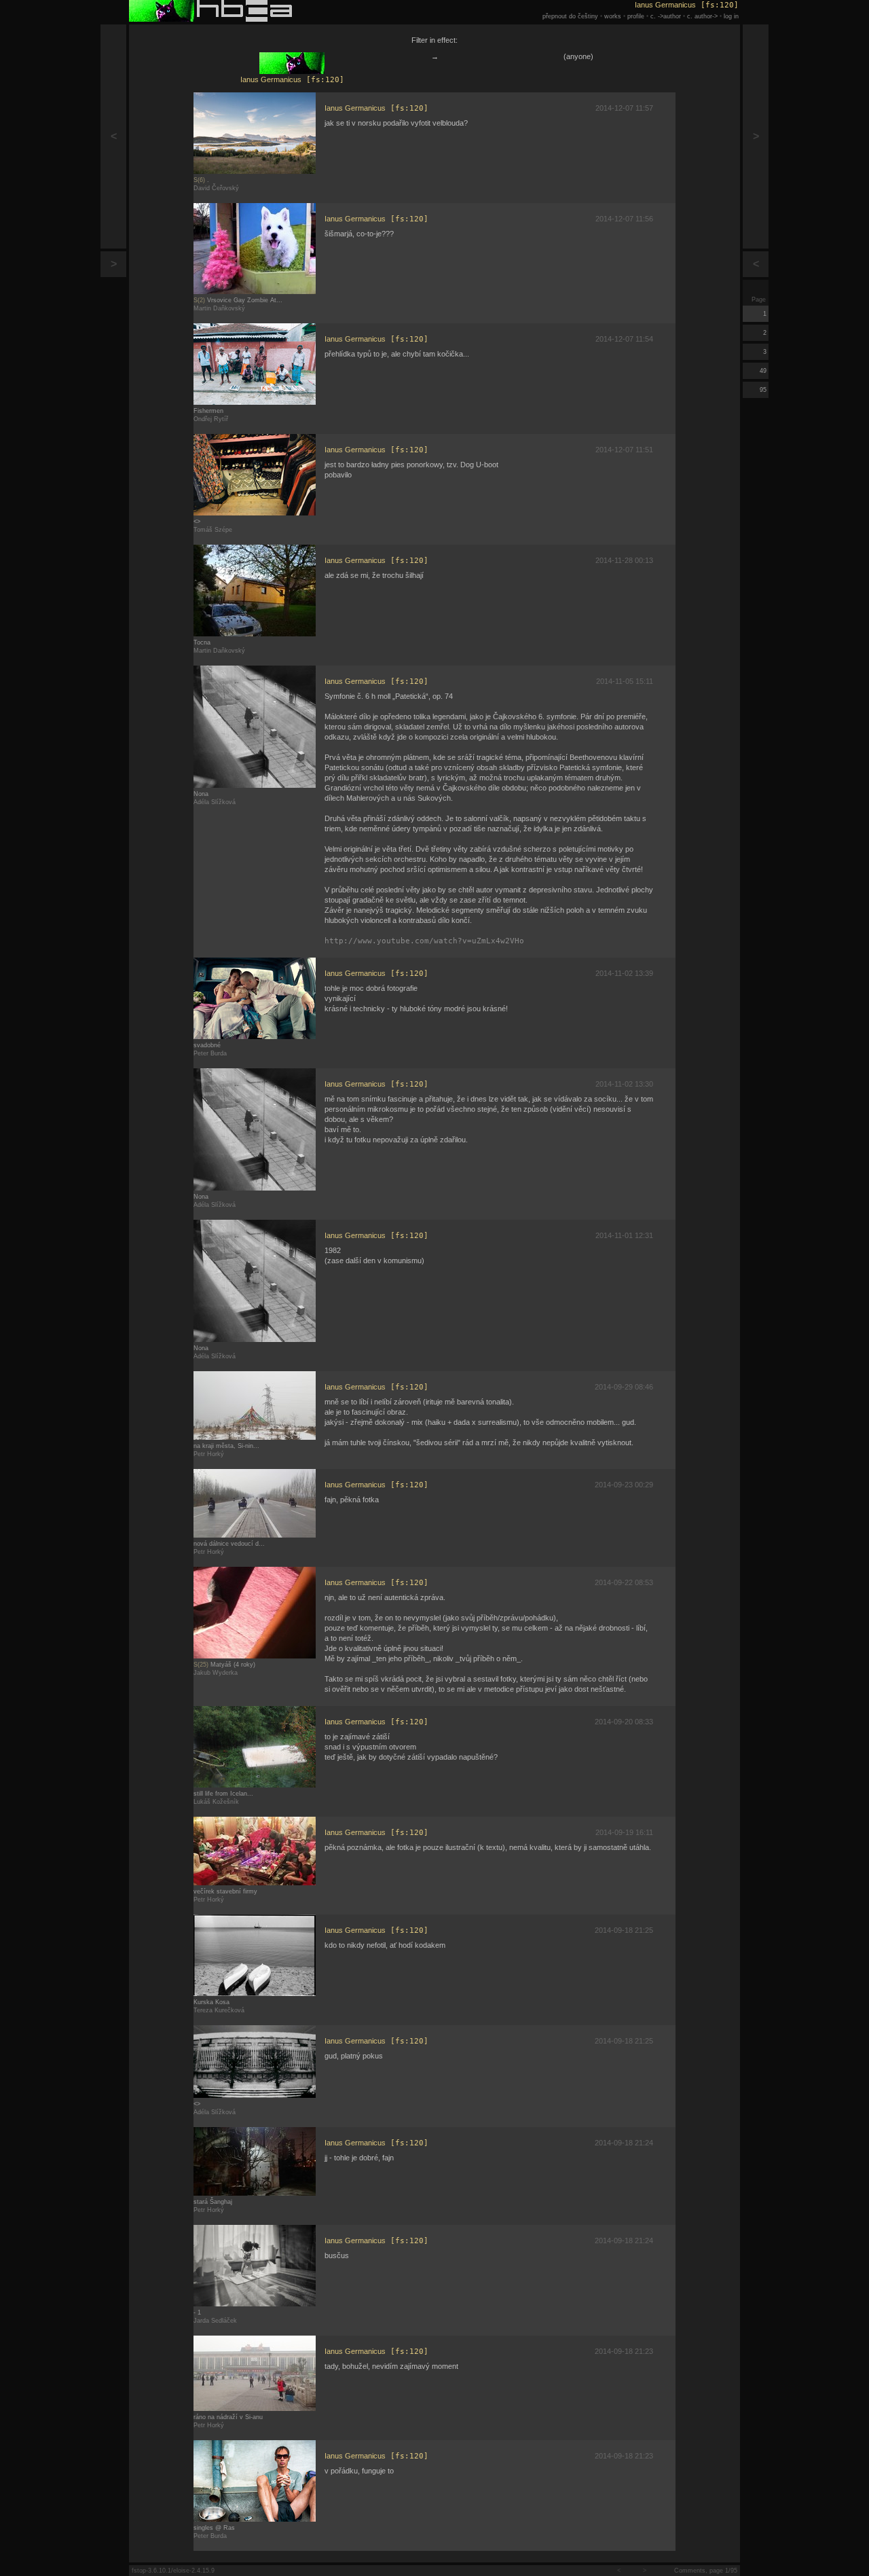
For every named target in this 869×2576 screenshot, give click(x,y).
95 (764, 390)
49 (764, 371)
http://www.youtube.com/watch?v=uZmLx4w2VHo (424, 941)
